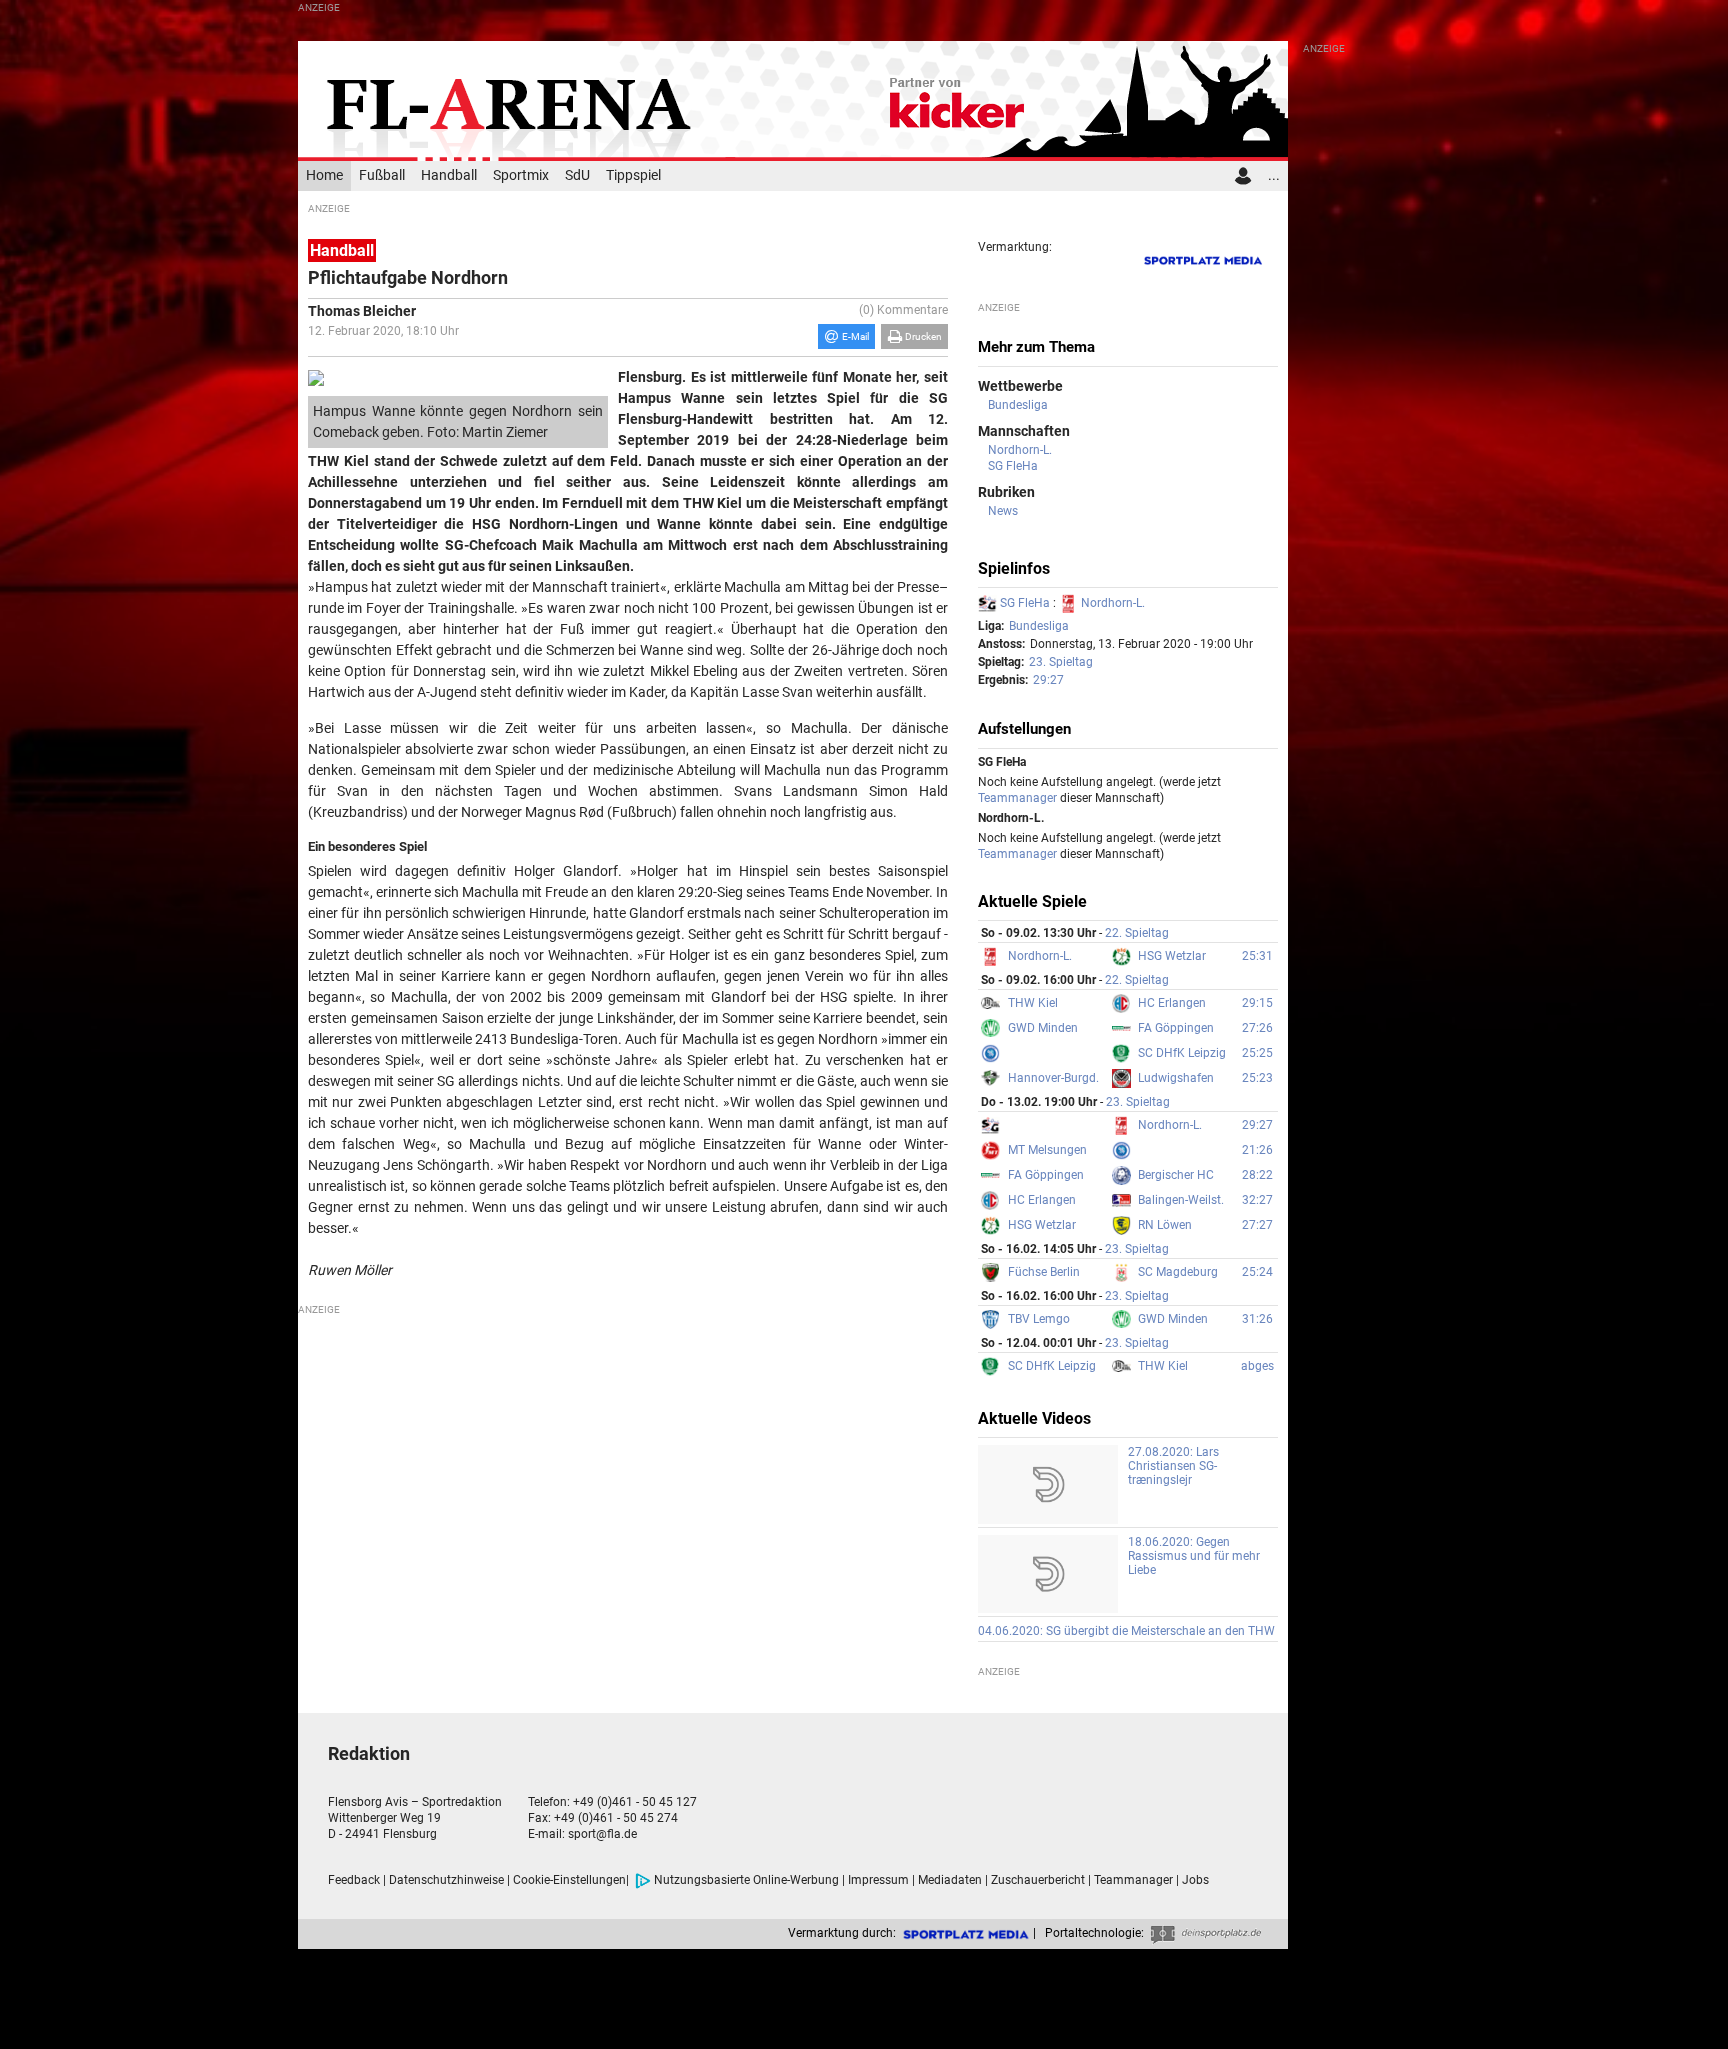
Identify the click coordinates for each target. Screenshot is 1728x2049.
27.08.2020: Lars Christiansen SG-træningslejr (1173, 1466)
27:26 (1257, 1028)
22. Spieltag (1137, 933)
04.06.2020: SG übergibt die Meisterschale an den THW (1126, 1631)
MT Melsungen (1047, 1150)
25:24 (1257, 1272)
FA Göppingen (1176, 1028)
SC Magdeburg (1178, 1272)
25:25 (1257, 1053)
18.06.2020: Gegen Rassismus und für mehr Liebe (1194, 1556)
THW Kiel (1033, 1003)
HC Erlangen (1172, 1003)
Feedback (354, 1880)
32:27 (1257, 1200)
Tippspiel (633, 175)
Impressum (878, 1880)
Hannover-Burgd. (1053, 1078)
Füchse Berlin (1044, 1272)
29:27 (1048, 680)
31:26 (1257, 1319)
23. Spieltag (1061, 662)
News (1003, 511)
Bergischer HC (1176, 1175)
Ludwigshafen (1176, 1078)
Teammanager (1017, 798)
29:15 (1257, 1003)
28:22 (1257, 1175)
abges (1257, 1366)
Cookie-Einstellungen (569, 1880)
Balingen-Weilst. (1181, 1200)
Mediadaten (950, 1880)
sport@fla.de (602, 1834)
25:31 (1257, 956)
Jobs (1195, 1880)
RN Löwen (1165, 1225)
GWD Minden (1043, 1028)
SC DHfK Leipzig (1182, 1053)
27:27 (1257, 1225)
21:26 (1257, 1150)
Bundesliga (1018, 405)
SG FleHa (1013, 466)
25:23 (1257, 1078)
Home (324, 175)
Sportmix (521, 175)
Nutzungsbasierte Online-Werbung (746, 1880)
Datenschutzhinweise (446, 1880)
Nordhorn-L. (1020, 450)
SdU (577, 175)
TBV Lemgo (1039, 1319)
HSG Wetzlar (1172, 956)
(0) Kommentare (903, 310)
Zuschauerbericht (1038, 1880)
